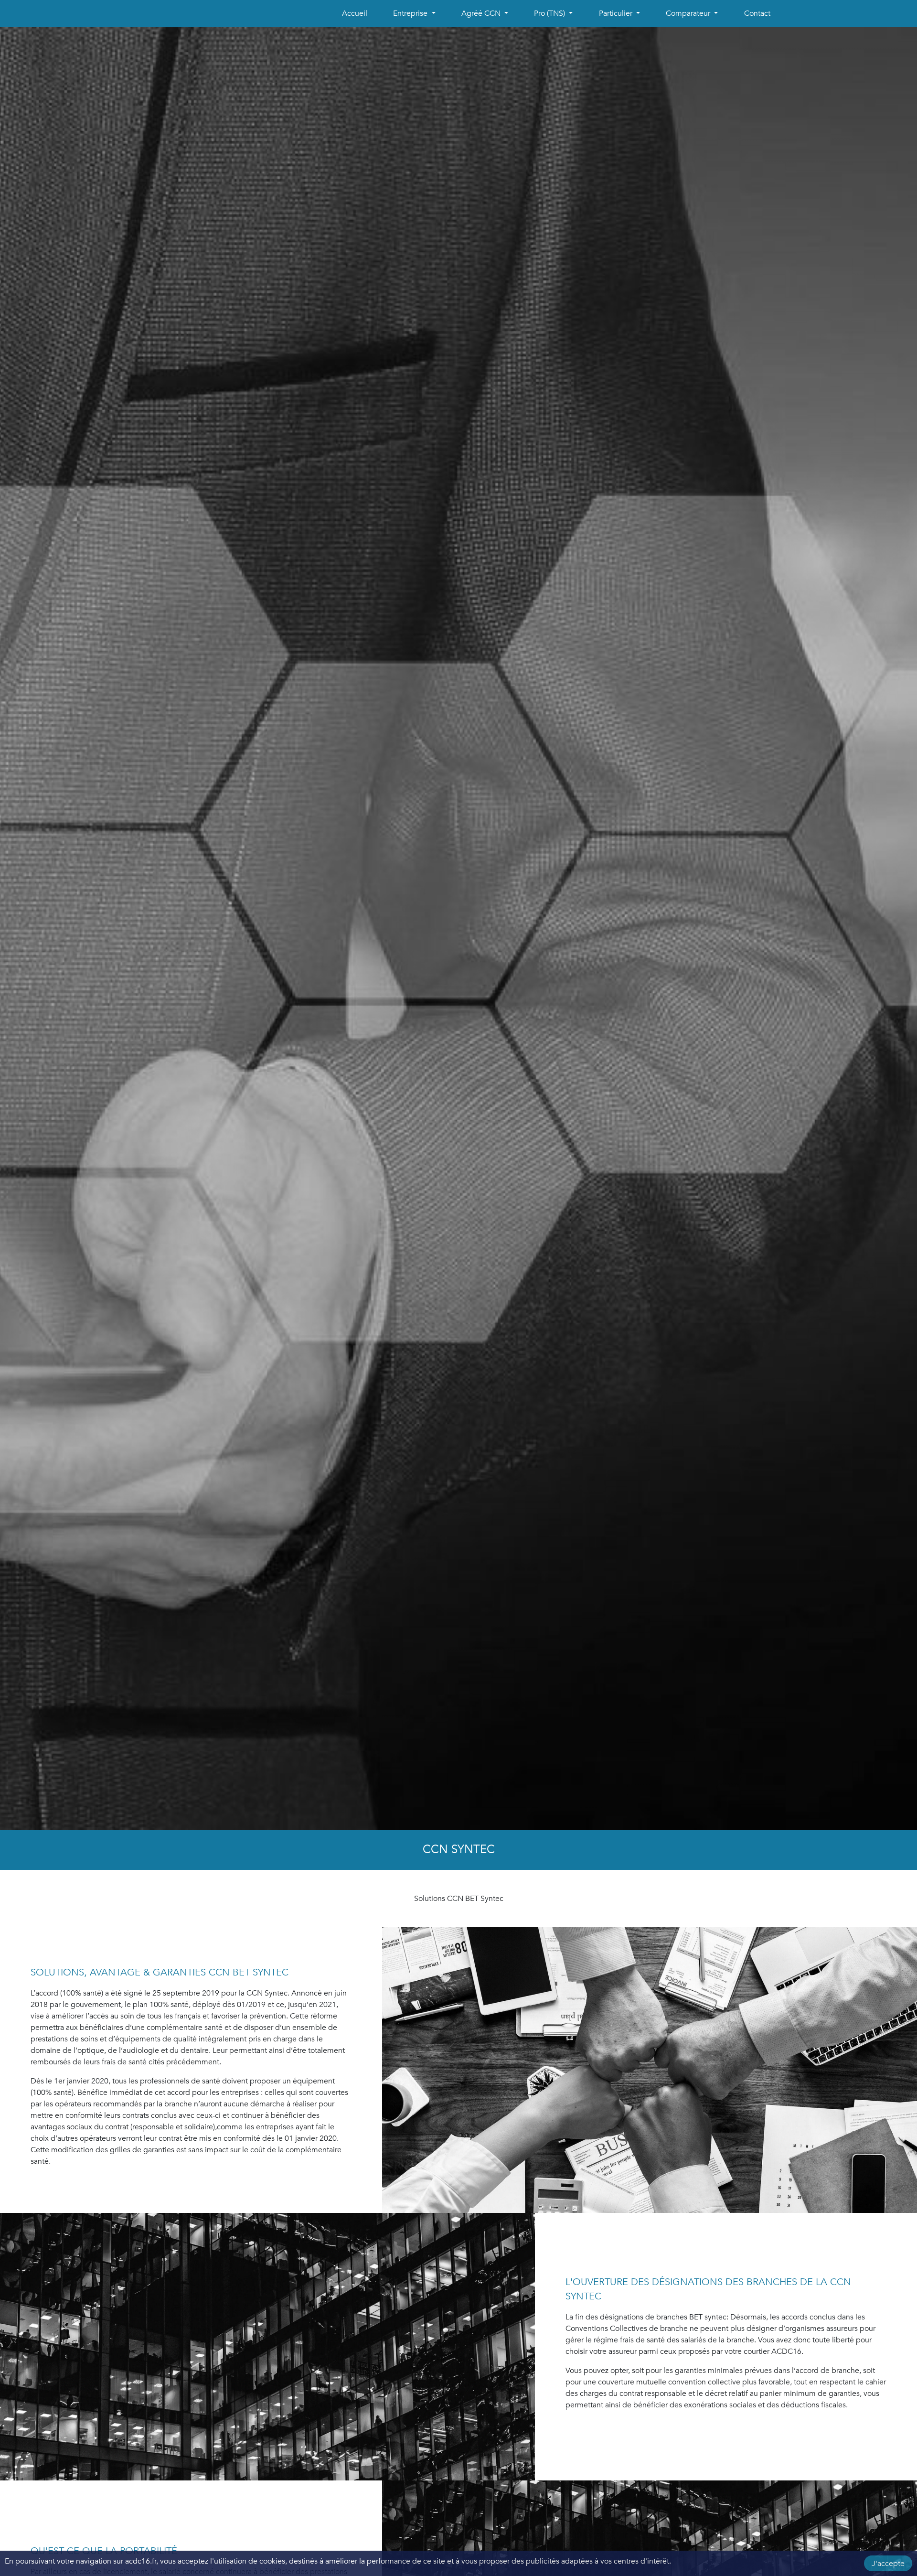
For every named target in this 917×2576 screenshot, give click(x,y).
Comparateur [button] (689, 13)
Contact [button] (757, 13)
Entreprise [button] (411, 13)
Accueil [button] (355, 13)
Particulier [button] (617, 13)
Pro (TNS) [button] (550, 13)
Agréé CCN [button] (482, 13)
